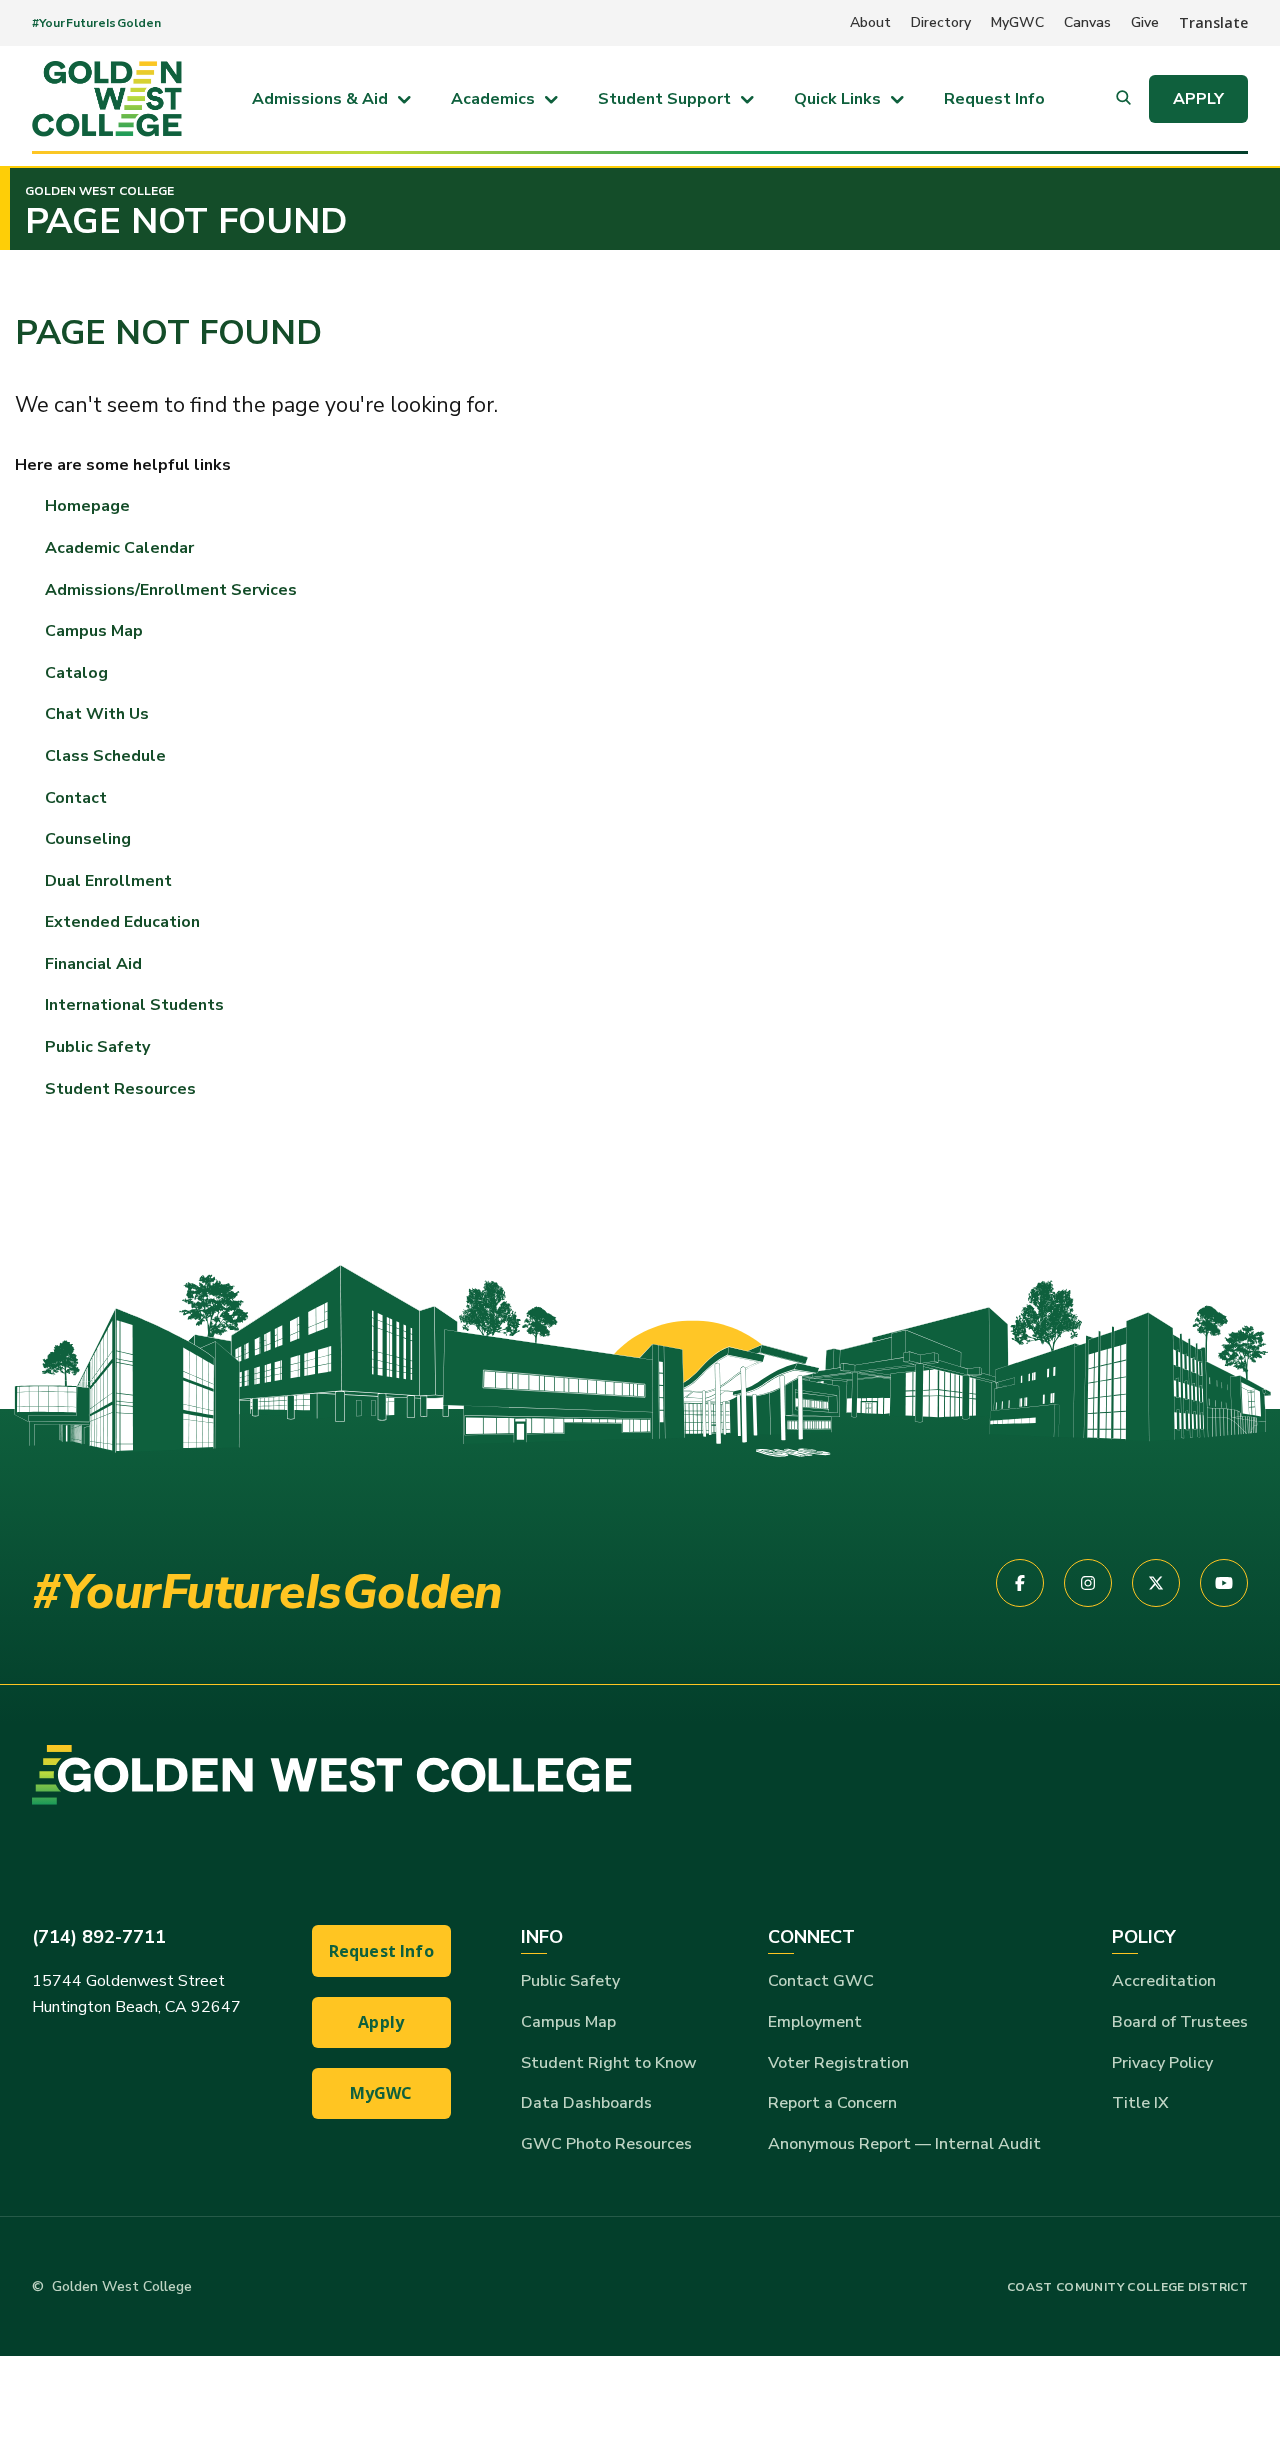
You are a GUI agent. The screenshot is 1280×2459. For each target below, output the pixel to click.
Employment (815, 2022)
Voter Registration (838, 2063)
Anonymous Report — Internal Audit (904, 2144)
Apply (1198, 99)
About (870, 22)
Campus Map (94, 631)
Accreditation (1164, 1981)
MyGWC (1017, 22)
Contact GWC (821, 1981)
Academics (493, 99)
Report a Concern (832, 2103)
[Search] (1123, 99)
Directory (941, 22)
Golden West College (99, 191)
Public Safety (570, 1981)
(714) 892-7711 (99, 1937)
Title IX (1140, 2103)
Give (1145, 22)
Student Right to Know (609, 2063)
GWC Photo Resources (606, 2144)
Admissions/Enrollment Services (171, 590)
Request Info (994, 99)
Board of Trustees (1180, 2022)
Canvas (1087, 22)
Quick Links (837, 99)
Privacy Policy (1162, 2063)
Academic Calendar (119, 548)
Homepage (87, 506)
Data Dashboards (586, 2103)
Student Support (664, 99)
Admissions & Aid (320, 99)
